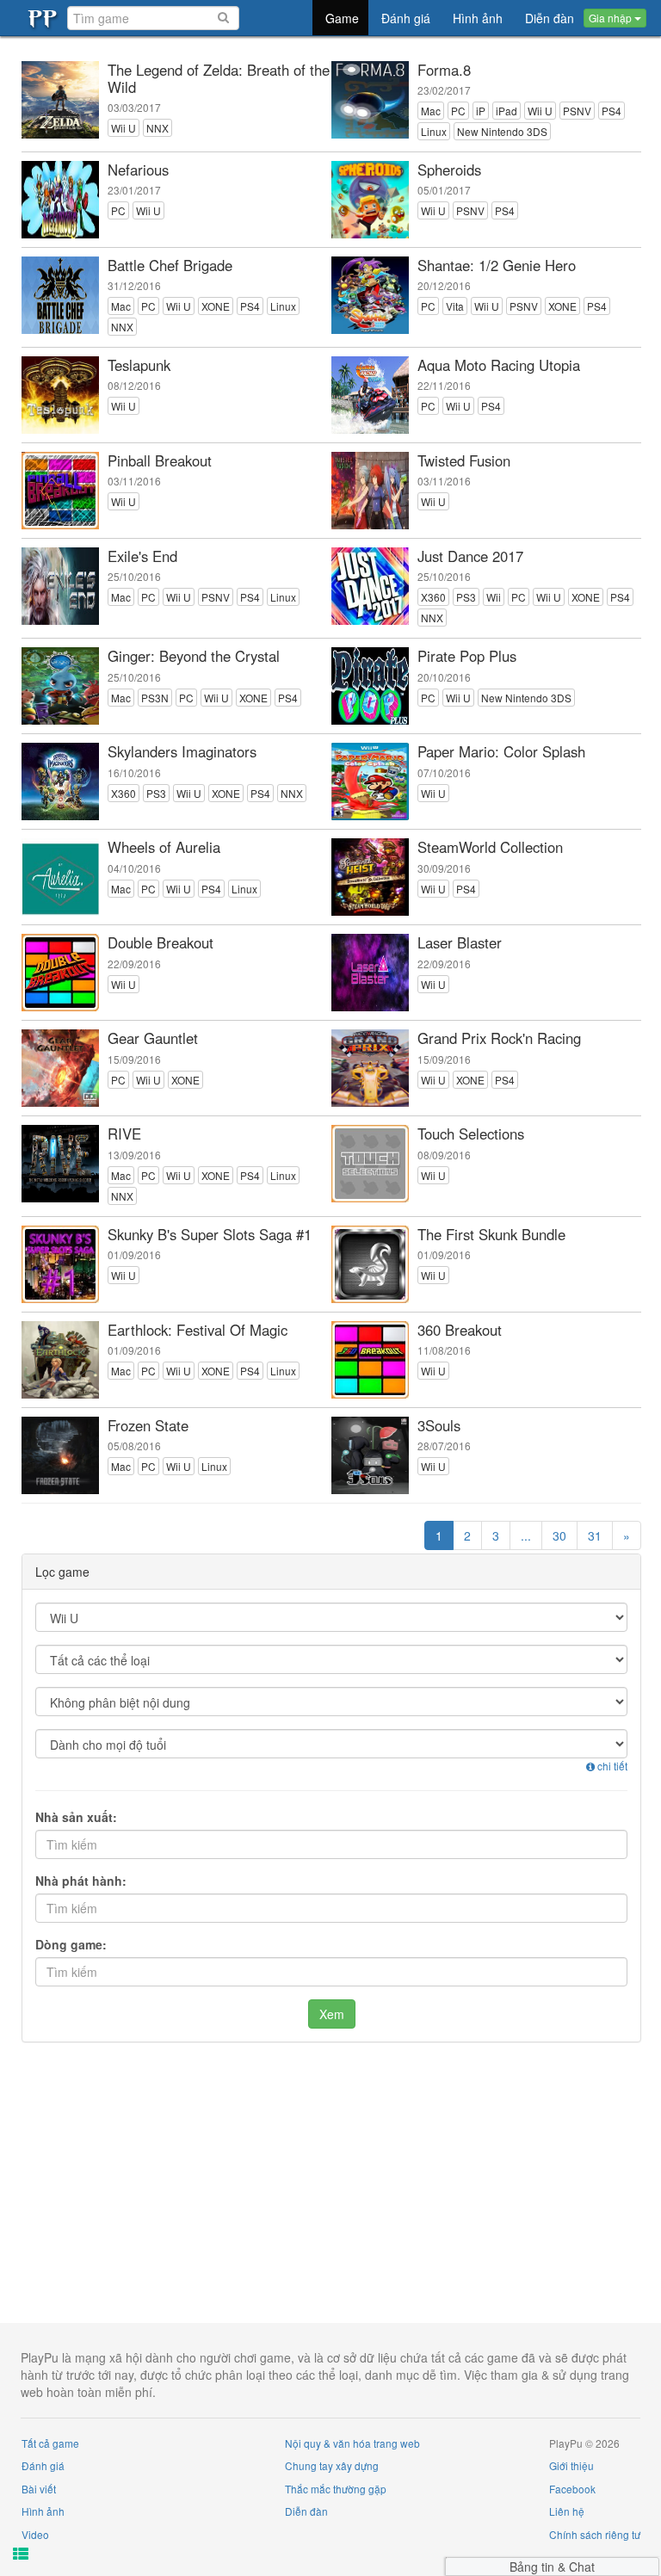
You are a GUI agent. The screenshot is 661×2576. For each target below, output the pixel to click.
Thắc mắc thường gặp (336, 2489)
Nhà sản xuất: (76, 1817)
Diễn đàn (306, 2511)
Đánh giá (43, 2465)
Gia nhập (612, 18)
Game (342, 18)
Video (35, 2534)
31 (595, 1535)
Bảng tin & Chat (552, 2567)
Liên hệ (567, 2511)
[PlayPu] (44, 18)
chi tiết (611, 1766)
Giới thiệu (571, 2465)
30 (559, 1535)
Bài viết (39, 2489)
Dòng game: (71, 1944)
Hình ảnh (43, 2511)
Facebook (572, 2489)
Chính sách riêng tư (595, 2534)
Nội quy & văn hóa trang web (352, 2443)
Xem (332, 2014)
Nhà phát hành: (81, 1881)
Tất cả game (50, 2443)
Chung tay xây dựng (332, 2465)
